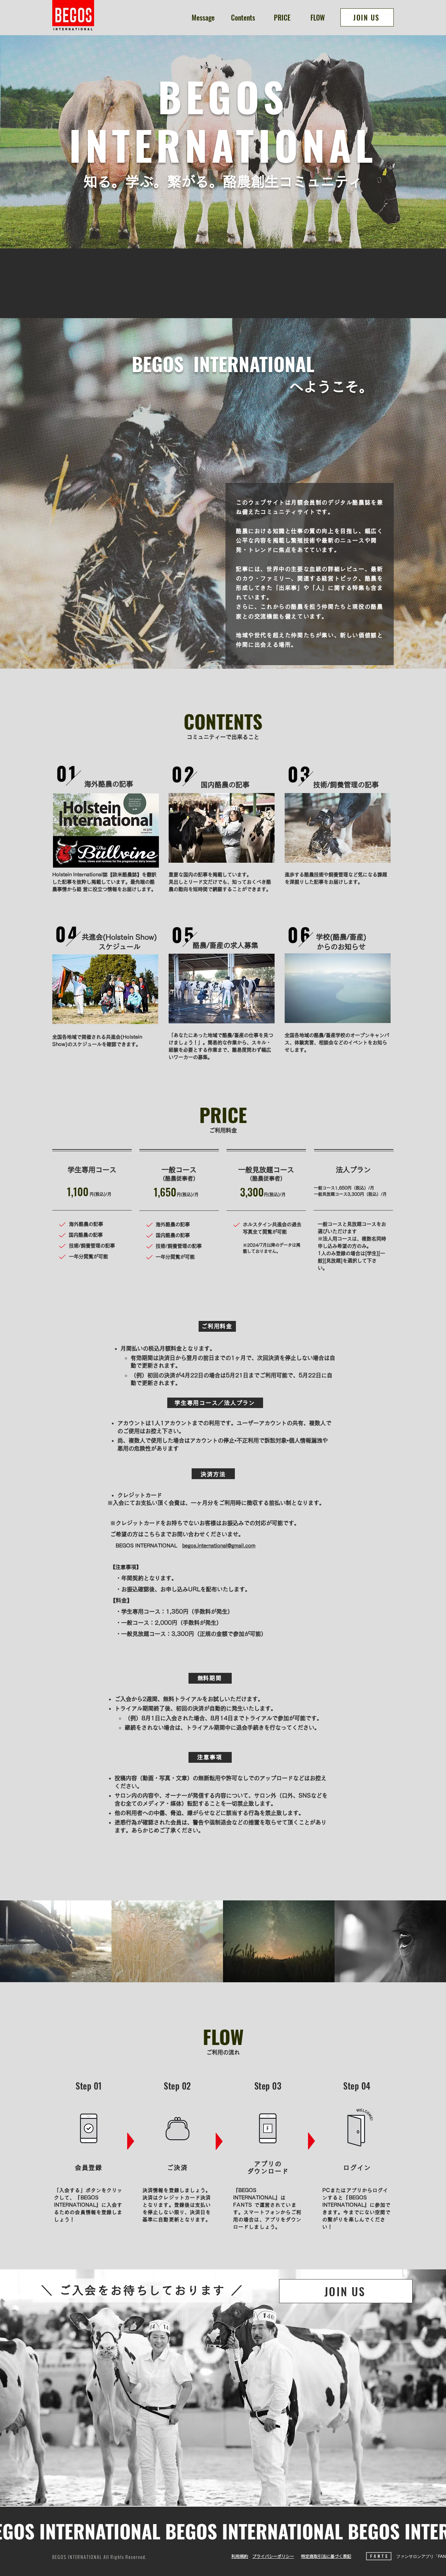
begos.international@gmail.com (219, 1546)
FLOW (318, 17)
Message (203, 17)
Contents (243, 17)
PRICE (282, 17)
